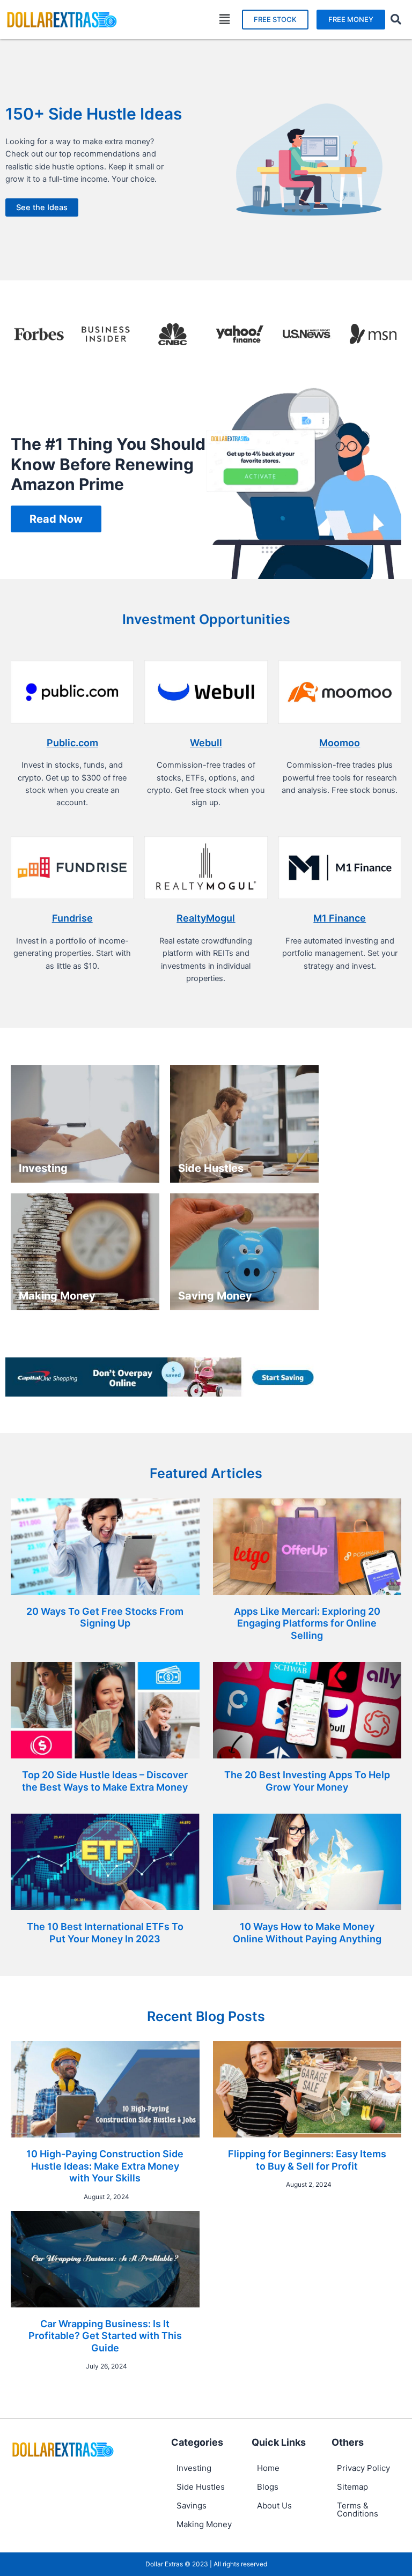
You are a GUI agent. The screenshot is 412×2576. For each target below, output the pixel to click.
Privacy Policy (363, 2468)
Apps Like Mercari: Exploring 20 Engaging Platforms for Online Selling (307, 1623)
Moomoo (340, 743)
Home (268, 2468)
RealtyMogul (206, 918)
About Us (274, 2506)
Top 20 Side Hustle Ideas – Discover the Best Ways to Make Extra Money (105, 1781)
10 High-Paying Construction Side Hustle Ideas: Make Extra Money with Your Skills (105, 2166)
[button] (225, 20)
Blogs (268, 2487)
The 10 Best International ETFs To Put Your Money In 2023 (105, 1933)
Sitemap (352, 2487)
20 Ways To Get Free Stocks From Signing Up (105, 1617)
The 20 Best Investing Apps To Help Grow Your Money (307, 1781)
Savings (192, 2506)
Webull (206, 743)
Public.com (72, 743)
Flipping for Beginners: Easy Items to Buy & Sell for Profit (307, 2160)
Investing (194, 2468)
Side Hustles (201, 2487)
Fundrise (72, 918)
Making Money (204, 2524)
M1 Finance (340, 918)
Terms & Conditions (358, 2510)
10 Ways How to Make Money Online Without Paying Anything (307, 1933)
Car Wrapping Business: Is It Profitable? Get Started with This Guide (105, 2336)
